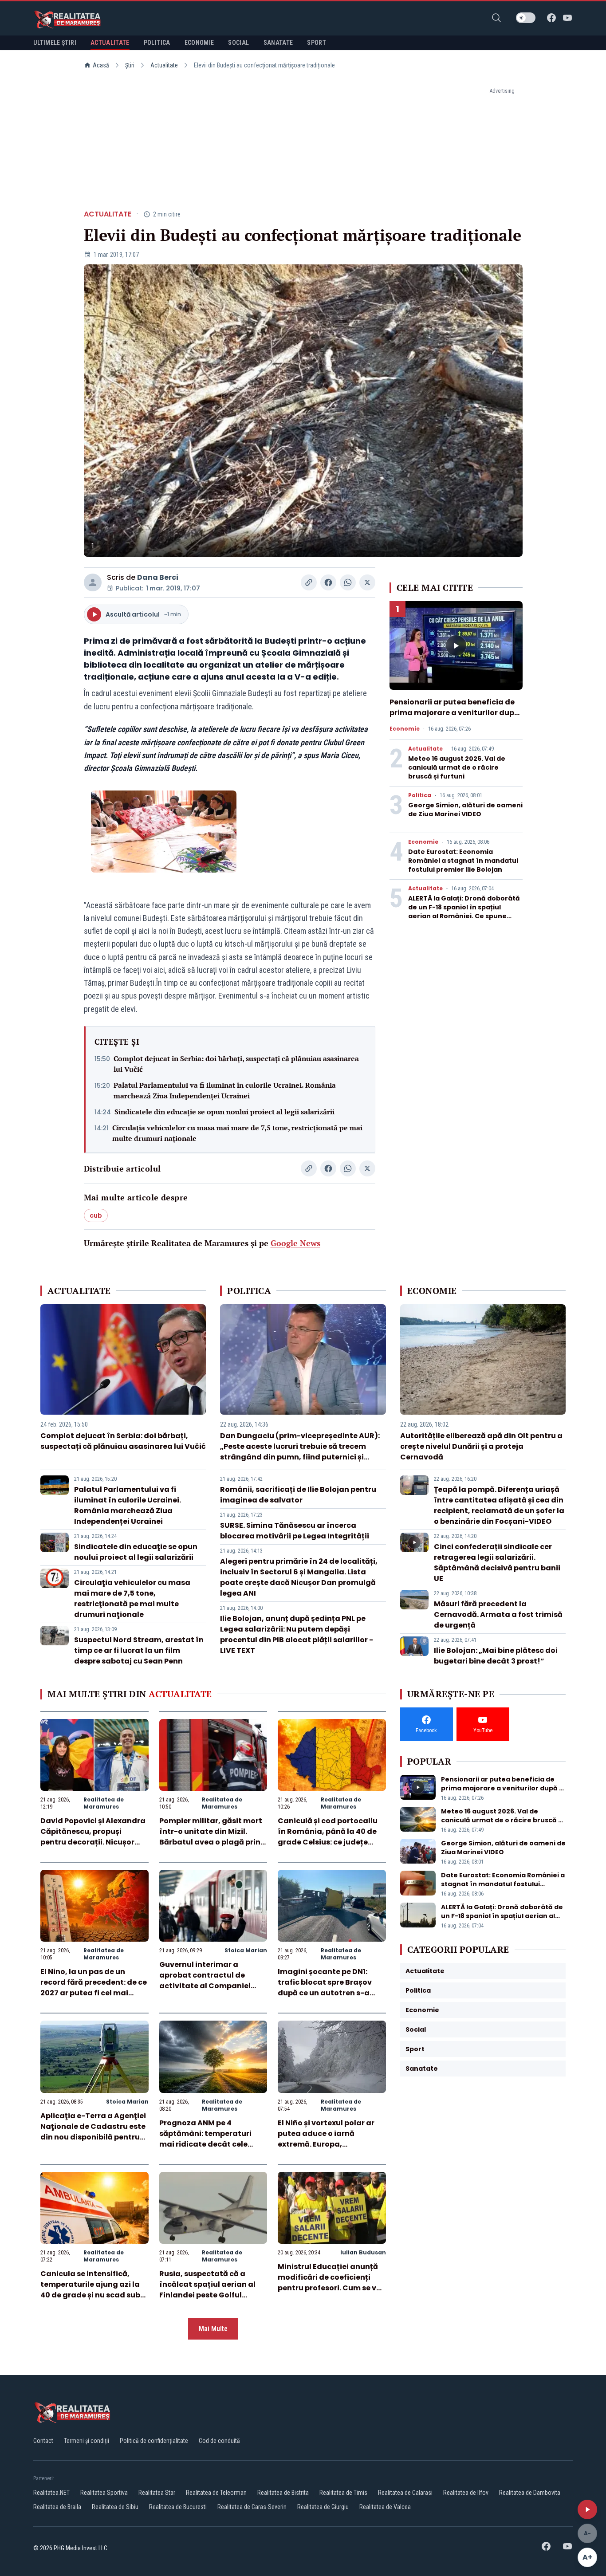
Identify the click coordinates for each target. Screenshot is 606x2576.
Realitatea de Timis (343, 2493)
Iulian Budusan (363, 2252)
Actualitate (164, 65)
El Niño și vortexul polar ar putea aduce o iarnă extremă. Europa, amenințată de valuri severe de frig (331, 2144)
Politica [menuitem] (157, 43)
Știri (130, 65)
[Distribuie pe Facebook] (328, 582)
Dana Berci (158, 577)
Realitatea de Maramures (104, 1803)
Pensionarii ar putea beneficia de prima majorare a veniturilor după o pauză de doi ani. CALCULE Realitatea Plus (454, 718)
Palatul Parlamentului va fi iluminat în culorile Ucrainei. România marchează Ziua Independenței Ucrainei (225, 1090)
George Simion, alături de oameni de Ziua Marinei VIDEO (465, 810)
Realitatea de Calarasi (405, 2493)
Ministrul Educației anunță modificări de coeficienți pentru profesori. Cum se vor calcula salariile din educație (331, 2288)
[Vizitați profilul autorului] (93, 582)
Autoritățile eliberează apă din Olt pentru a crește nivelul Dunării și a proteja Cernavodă (481, 1446)
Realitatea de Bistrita (283, 2493)
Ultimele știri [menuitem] (55, 43)
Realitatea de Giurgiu (323, 2507)
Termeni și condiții (87, 2441)
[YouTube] (567, 18)
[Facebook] (551, 18)
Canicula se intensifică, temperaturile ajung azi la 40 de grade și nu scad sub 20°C (90, 2290)
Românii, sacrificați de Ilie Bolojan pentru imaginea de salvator (298, 1495)
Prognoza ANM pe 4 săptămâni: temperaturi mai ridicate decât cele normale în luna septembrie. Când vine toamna (213, 2144)
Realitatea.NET (51, 2493)
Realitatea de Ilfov (466, 2493)
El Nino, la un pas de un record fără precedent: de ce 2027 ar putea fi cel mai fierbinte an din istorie (94, 1988)
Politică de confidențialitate (154, 2441)
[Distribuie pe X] (367, 582)
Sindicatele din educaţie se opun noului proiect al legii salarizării (224, 1112)
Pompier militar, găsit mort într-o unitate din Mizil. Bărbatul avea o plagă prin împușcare (211, 1837)
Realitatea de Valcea (385, 2507)
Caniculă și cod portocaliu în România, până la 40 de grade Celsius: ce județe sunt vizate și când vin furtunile (328, 1842)
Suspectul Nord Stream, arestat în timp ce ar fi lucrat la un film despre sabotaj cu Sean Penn (139, 1650)
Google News (295, 1243)
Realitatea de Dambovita (530, 2493)
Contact (43, 2441)
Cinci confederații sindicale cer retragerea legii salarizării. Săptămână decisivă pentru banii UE (497, 1563)
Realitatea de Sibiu (115, 2507)
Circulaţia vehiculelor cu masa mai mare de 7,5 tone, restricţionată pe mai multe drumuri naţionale (237, 1133)
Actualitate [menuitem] (110, 43)
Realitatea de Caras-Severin (252, 2507)
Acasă (101, 65)
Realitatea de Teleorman (216, 2493)
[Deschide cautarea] (496, 18)
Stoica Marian (246, 1950)
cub (96, 1215)
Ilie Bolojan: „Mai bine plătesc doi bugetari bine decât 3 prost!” (496, 1656)
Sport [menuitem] (317, 43)
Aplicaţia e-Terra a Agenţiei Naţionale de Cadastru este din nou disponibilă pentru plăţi (93, 2132)
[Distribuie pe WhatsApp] (348, 582)
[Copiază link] (309, 582)
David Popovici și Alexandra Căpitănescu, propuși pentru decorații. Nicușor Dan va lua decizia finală (93, 1837)
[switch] (526, 18)
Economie (405, 729)
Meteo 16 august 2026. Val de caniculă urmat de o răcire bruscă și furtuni (457, 767)
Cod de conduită (219, 2441)
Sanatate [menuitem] (278, 43)
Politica (420, 795)
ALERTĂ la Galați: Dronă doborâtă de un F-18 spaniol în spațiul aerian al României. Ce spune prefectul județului (464, 912)
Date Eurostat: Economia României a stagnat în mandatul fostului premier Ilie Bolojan (463, 861)
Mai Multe (213, 2329)
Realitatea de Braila (57, 2507)
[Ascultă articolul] (587, 2509)
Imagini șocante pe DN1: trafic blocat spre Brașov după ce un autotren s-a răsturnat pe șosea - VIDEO (328, 1988)
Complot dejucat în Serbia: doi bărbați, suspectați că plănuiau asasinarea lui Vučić (236, 1064)
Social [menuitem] (238, 43)
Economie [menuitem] (199, 43)
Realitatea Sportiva (104, 2493)
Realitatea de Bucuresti (178, 2507)
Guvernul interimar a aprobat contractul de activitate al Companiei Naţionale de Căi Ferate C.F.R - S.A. (205, 1986)
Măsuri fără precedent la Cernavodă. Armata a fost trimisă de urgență (498, 1614)
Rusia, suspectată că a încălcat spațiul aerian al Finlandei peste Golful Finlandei (207, 2290)
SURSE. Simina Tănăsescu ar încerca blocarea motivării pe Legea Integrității (295, 1531)
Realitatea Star (157, 2493)
